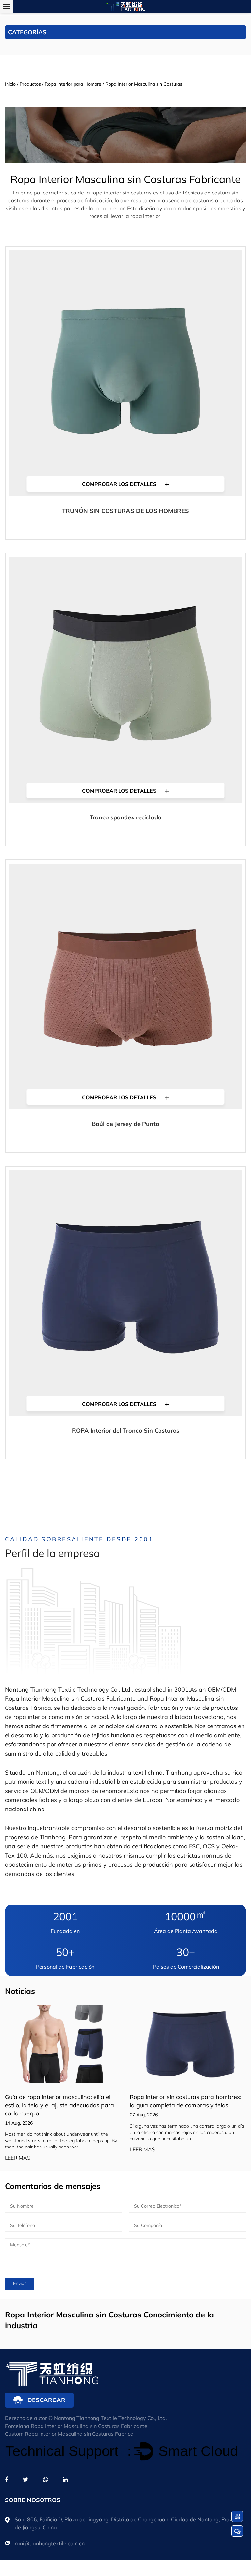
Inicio (10, 84)
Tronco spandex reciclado (125, 817)
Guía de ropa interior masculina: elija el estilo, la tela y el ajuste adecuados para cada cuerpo (59, 2105)
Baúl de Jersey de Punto (125, 1124)
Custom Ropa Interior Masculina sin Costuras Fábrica (69, 2434)
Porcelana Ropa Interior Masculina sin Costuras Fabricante (76, 2426)
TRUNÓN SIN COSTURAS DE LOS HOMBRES (125, 511)
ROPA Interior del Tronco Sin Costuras (126, 1431)
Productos (30, 84)
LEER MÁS (18, 2158)
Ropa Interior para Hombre (73, 84)
